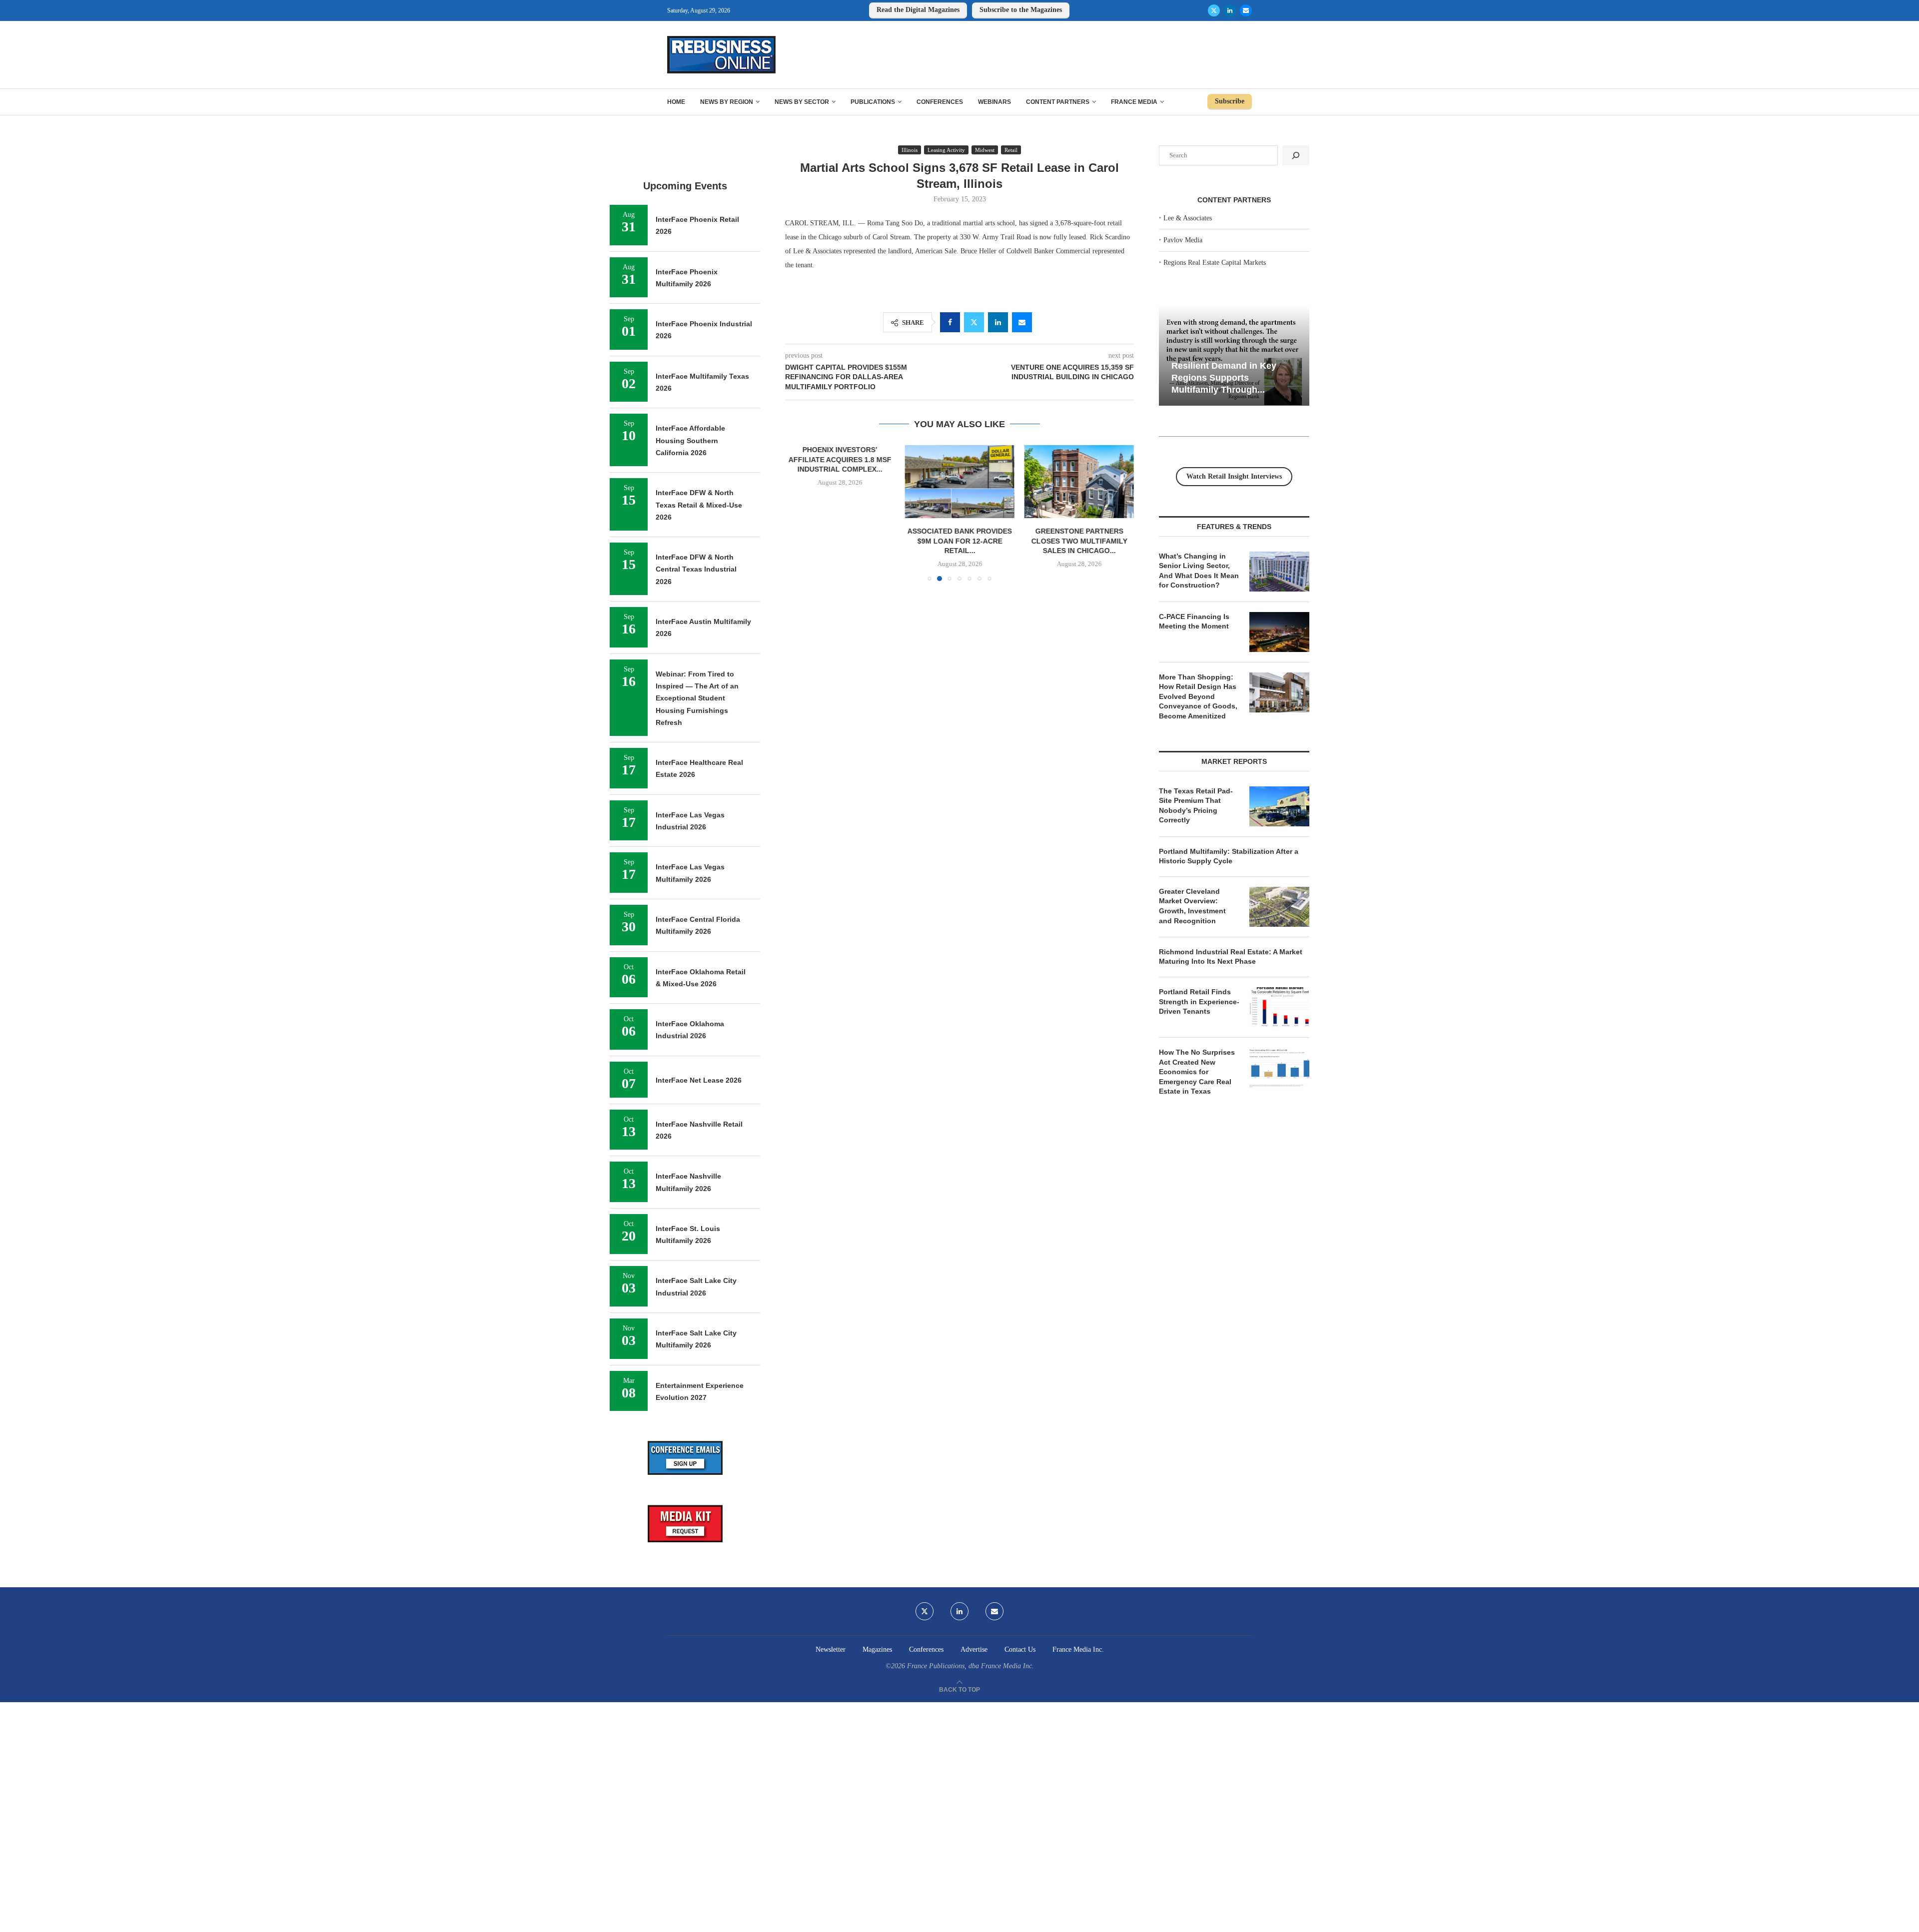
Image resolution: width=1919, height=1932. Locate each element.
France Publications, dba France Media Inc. (970, 1666)
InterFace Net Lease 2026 (699, 1080)
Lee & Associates (1188, 218)
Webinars (994, 102)
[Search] (1296, 155)
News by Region (727, 102)
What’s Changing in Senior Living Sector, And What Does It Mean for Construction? (1199, 571)
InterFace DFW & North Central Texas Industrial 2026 (696, 569)
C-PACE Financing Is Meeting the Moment (1194, 622)
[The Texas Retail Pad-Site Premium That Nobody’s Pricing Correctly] (1279, 806)
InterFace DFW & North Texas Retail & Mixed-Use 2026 (699, 505)
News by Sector (802, 102)
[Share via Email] (1022, 322)
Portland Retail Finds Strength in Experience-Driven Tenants (1199, 1001)
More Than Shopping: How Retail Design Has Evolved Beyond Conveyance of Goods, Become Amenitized (1198, 696)
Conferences (940, 102)
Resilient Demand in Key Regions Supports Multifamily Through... (1224, 377)
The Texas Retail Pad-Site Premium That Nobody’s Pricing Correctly (1196, 806)
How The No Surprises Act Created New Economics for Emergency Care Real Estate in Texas (1197, 1072)
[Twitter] (1214, 10)
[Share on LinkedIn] (998, 322)
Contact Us (1020, 1649)
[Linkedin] (1230, 10)
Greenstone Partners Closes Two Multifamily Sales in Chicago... (1079, 541)
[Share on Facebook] (950, 322)
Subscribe (1230, 101)
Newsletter (831, 1649)
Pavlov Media (1183, 240)
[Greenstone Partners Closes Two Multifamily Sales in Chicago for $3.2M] (1079, 482)
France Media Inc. (1078, 1649)
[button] (799, 513)
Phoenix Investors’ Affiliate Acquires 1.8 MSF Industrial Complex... (840, 459)
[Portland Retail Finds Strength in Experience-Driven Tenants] (1279, 1007)
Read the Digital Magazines (918, 10)
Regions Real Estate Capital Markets (1215, 263)
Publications (873, 102)
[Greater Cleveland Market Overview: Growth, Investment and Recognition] (1279, 907)
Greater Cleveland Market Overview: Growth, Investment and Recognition (1192, 906)
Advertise (974, 1649)
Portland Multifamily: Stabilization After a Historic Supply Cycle (1229, 856)
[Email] (1246, 10)
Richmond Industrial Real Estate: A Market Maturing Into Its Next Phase (1231, 957)
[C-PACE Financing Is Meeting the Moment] (1279, 632)
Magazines (877, 1649)
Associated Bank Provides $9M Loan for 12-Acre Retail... (959, 541)
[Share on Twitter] (974, 322)
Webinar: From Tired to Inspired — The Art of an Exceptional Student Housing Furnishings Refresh (697, 698)
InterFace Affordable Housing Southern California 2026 (690, 440)
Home (676, 102)
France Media (1134, 102)
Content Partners (1058, 102)
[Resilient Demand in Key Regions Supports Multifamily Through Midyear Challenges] (1234, 356)
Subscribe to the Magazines (1021, 10)
